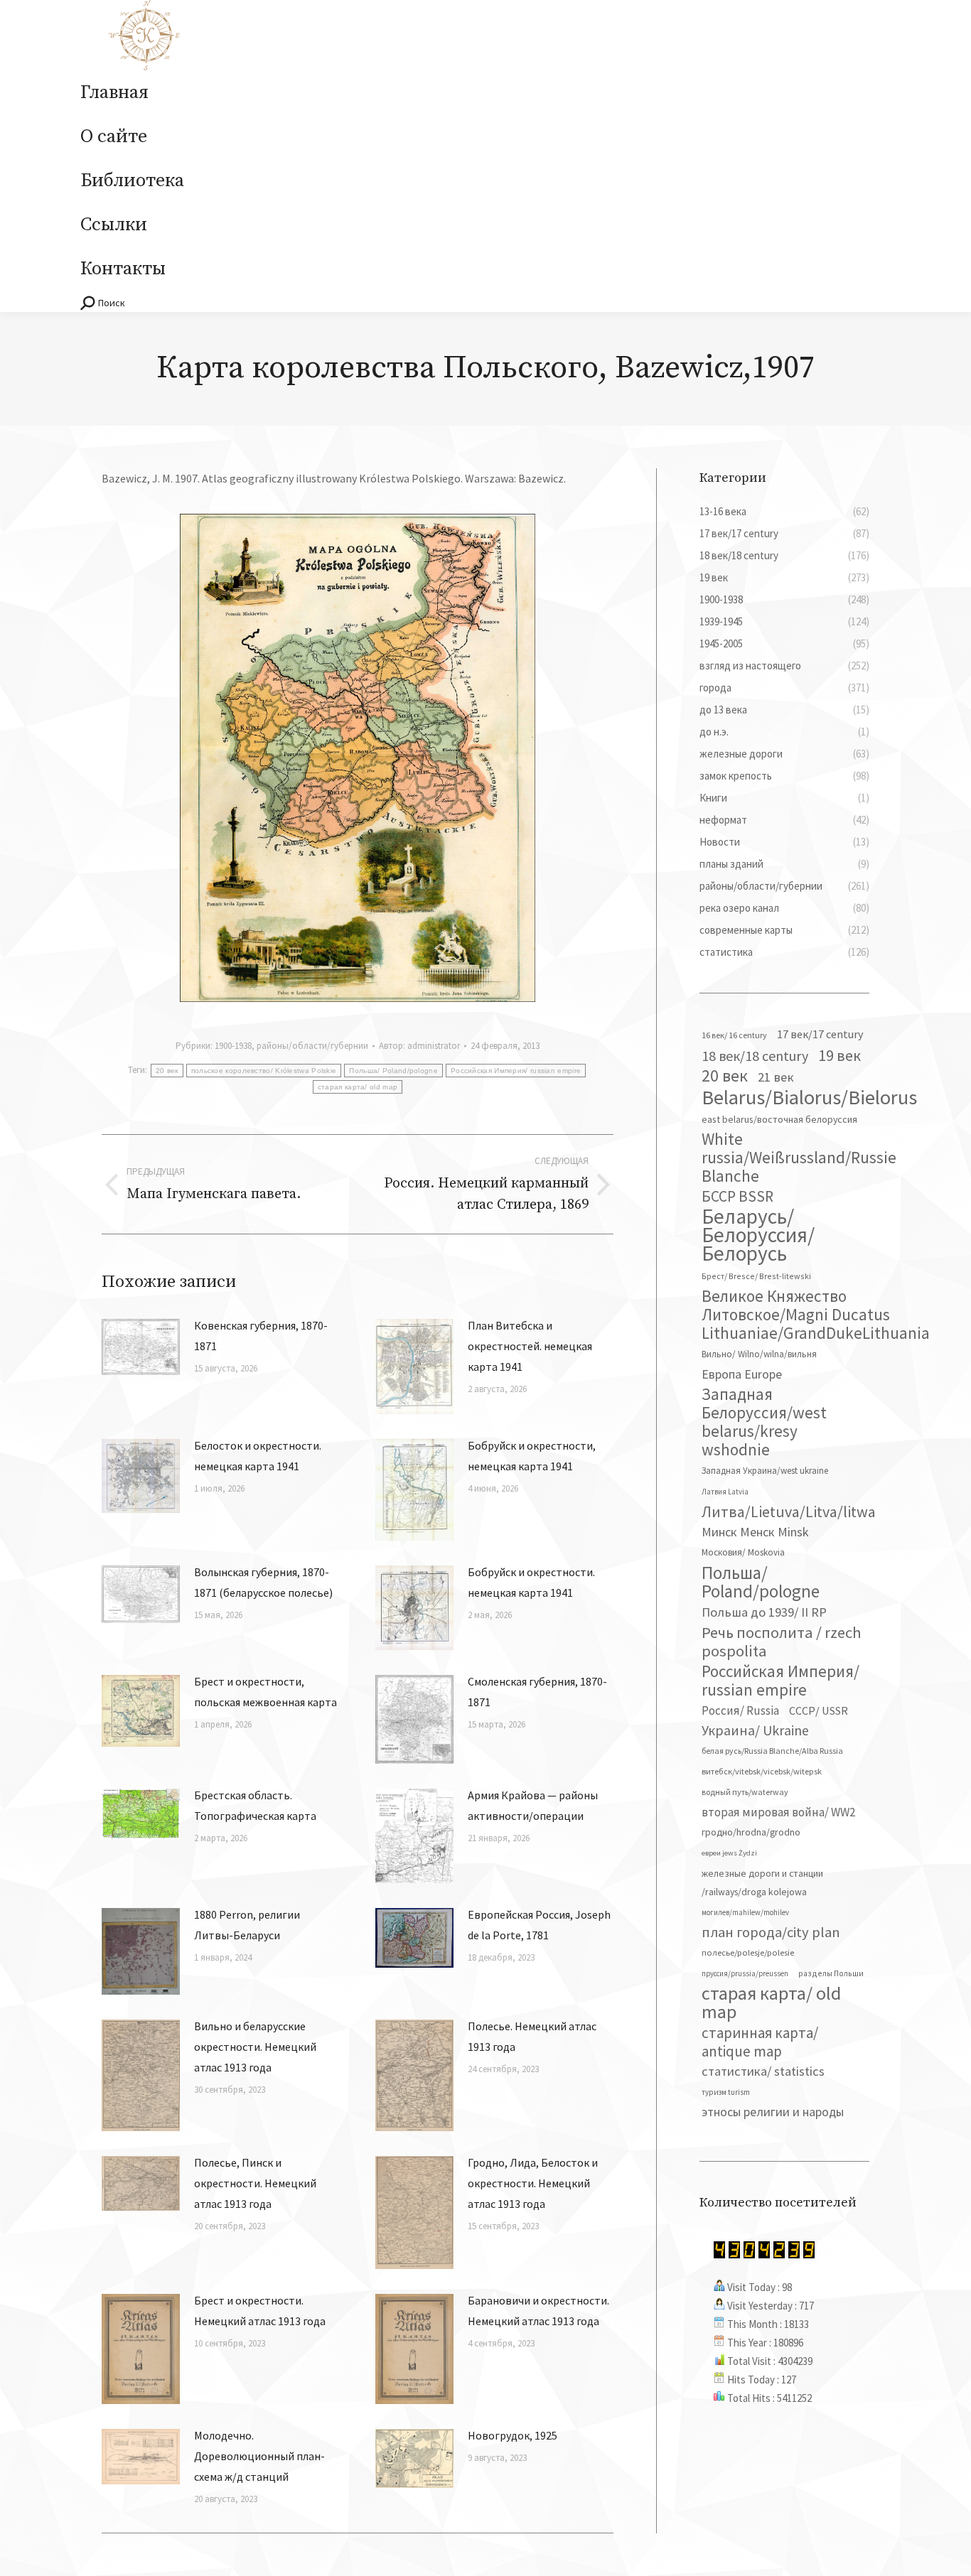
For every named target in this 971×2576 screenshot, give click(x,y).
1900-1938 (233, 1046)
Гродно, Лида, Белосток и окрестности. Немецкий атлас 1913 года (533, 2183)
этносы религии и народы (773, 2112)
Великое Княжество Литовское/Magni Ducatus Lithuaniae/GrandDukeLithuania (816, 1315)
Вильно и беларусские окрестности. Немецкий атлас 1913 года (255, 2047)
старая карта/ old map (358, 1087)
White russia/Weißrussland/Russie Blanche (799, 1158)
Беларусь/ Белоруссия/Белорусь (758, 1235)
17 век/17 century (820, 1034)
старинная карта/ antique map (760, 2042)
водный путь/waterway (745, 1792)
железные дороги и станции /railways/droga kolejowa (762, 1882)
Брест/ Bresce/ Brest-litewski (756, 1276)
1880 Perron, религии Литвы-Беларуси (247, 1925)
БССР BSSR (737, 1197)
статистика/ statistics (763, 2071)
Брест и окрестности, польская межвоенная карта (265, 1692)
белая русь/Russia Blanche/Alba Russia (772, 1751)
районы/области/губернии (312, 1046)
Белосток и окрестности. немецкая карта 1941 (258, 1456)
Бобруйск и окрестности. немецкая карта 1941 (531, 1582)
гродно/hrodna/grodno (751, 1832)
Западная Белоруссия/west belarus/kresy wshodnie (764, 1422)
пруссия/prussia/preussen (745, 1973)
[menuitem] (114, 93)
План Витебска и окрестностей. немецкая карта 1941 (530, 1346)
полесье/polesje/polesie (748, 1952)
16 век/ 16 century (734, 1035)
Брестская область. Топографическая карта (255, 1805)
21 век (776, 1077)
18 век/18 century (755, 1056)
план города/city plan (771, 1932)
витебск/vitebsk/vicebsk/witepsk (762, 1771)
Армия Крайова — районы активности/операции (533, 1805)
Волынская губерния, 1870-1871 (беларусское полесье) (263, 1582)
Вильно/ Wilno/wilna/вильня (759, 1354)
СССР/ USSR (819, 1710)
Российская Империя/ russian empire (516, 1071)
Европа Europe (742, 1374)
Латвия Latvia (725, 1492)
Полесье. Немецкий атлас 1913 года (532, 2036)
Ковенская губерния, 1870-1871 (261, 1336)
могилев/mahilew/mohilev (745, 1912)
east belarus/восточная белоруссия (779, 1119)
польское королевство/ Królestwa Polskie (264, 1071)
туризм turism (726, 2092)
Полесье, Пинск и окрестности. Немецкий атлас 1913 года (255, 2183)
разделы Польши (831, 1973)
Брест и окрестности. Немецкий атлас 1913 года (260, 2311)
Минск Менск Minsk (755, 1532)
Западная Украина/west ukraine (765, 1471)
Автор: (419, 1046)
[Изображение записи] (141, 1347)
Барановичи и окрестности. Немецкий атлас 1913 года (538, 2311)
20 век (167, 1071)
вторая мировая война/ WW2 (778, 1812)
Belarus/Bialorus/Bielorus (809, 1097)
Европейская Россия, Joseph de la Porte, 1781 (539, 1925)
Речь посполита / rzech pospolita (782, 1642)
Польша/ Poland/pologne (393, 1071)
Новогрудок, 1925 (513, 2435)
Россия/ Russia (740, 1710)
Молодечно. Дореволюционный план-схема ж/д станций (259, 2456)
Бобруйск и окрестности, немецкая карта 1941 (532, 1456)
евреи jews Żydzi (729, 1853)
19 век (839, 1055)
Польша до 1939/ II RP (764, 1612)
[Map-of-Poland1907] (358, 758)
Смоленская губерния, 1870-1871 (537, 1692)
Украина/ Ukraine (755, 1730)
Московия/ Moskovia (743, 1552)
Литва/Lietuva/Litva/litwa (789, 1511)
